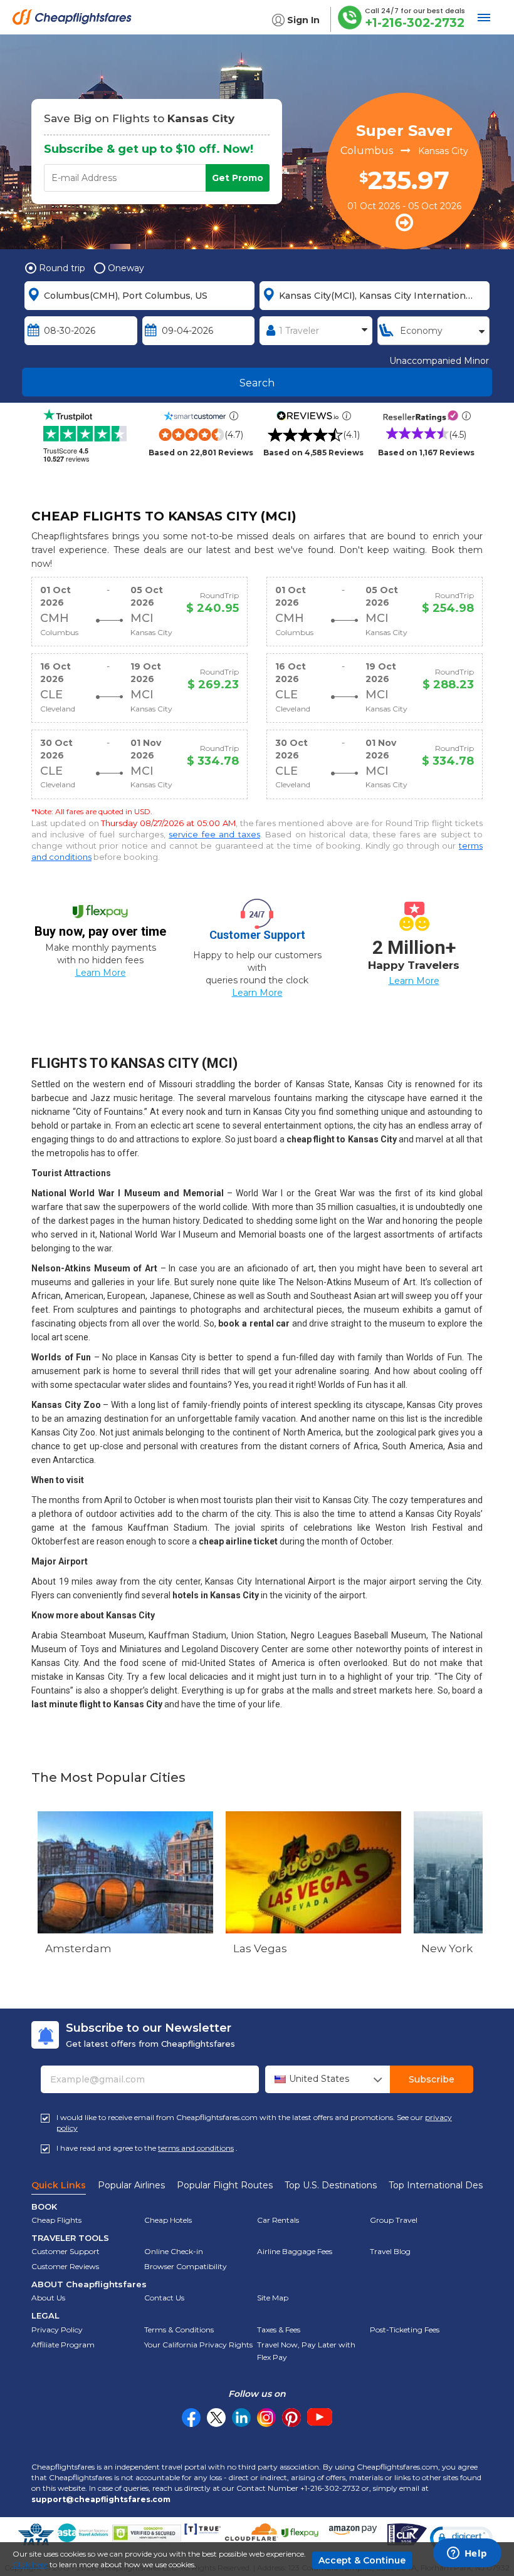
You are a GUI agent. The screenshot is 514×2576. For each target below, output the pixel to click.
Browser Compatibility (186, 2266)
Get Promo (238, 178)
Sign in (303, 20)
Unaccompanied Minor (439, 361)
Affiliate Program (63, 2345)
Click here (30, 2564)
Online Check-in (174, 2251)
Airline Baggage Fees (295, 2251)
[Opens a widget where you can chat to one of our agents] (467, 2554)
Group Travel (394, 2220)
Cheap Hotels (168, 2220)
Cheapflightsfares (75, 22)
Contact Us (164, 2298)
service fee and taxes (214, 834)
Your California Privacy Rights (198, 2345)
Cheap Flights (56, 2220)
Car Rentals (278, 2220)
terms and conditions (196, 2148)
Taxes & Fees (279, 2330)
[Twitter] (216, 2418)
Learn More (101, 973)
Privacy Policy (57, 2330)
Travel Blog (390, 2251)
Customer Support (66, 2251)
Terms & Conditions (179, 2330)
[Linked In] (241, 2418)
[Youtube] (320, 2418)
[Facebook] (191, 2424)
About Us (48, 2298)
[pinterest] (291, 2418)
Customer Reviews (65, 2266)
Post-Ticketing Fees (405, 2330)
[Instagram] (266, 2418)
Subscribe (432, 2079)
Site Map (273, 2298)
